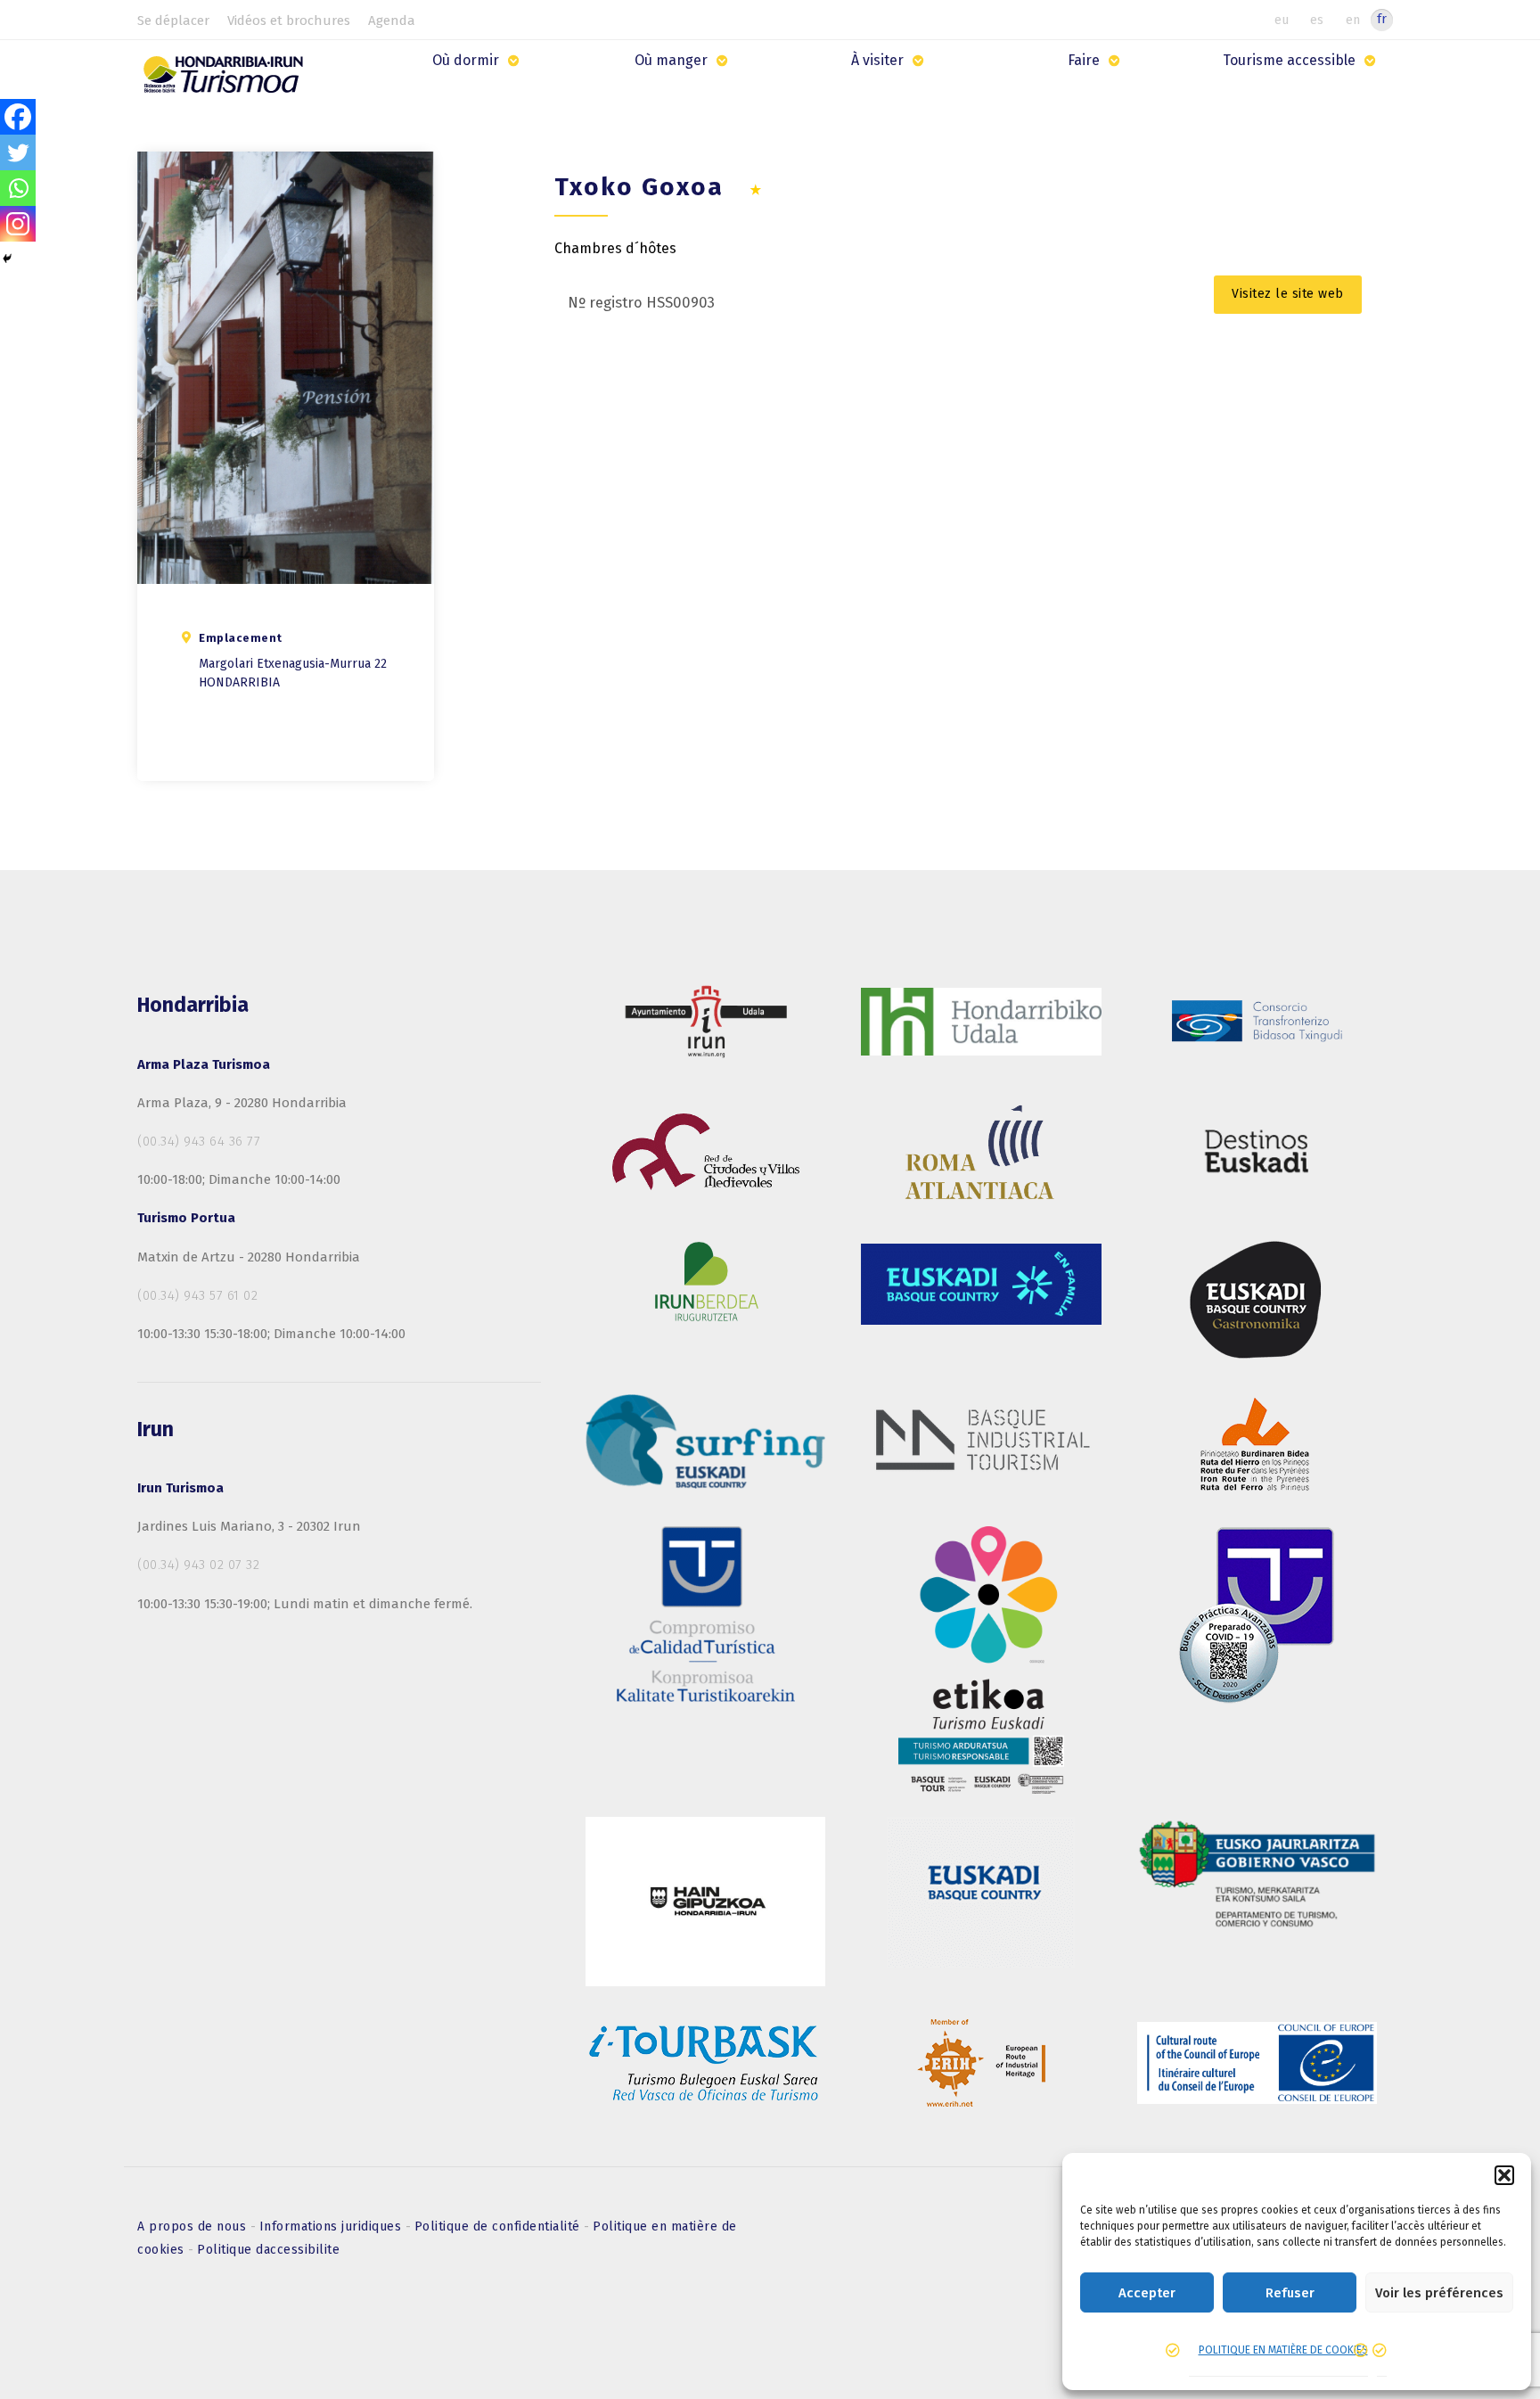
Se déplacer (173, 21)
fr (1382, 19)
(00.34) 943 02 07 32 (198, 1565)
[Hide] (7, 259)
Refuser (1290, 2293)
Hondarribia (239, 682)
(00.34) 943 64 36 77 (199, 1141)
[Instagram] (18, 224)
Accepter (1147, 2293)
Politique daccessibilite (268, 2250)
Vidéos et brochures (289, 21)
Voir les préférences (1439, 2293)
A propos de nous (194, 2226)
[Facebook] (18, 117)
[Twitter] (18, 152)
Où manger (671, 60)
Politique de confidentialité (500, 2226)
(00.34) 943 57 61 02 (197, 1295)
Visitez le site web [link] (1288, 294)
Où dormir (466, 60)
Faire (1084, 60)
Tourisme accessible (1289, 60)
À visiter (877, 60)
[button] (1504, 2175)
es (1317, 20)
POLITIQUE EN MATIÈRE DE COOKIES (1283, 2350)
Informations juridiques (332, 2226)
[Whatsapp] (18, 188)
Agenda (392, 21)
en (1353, 20)
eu (1282, 20)
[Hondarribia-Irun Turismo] (228, 81)
